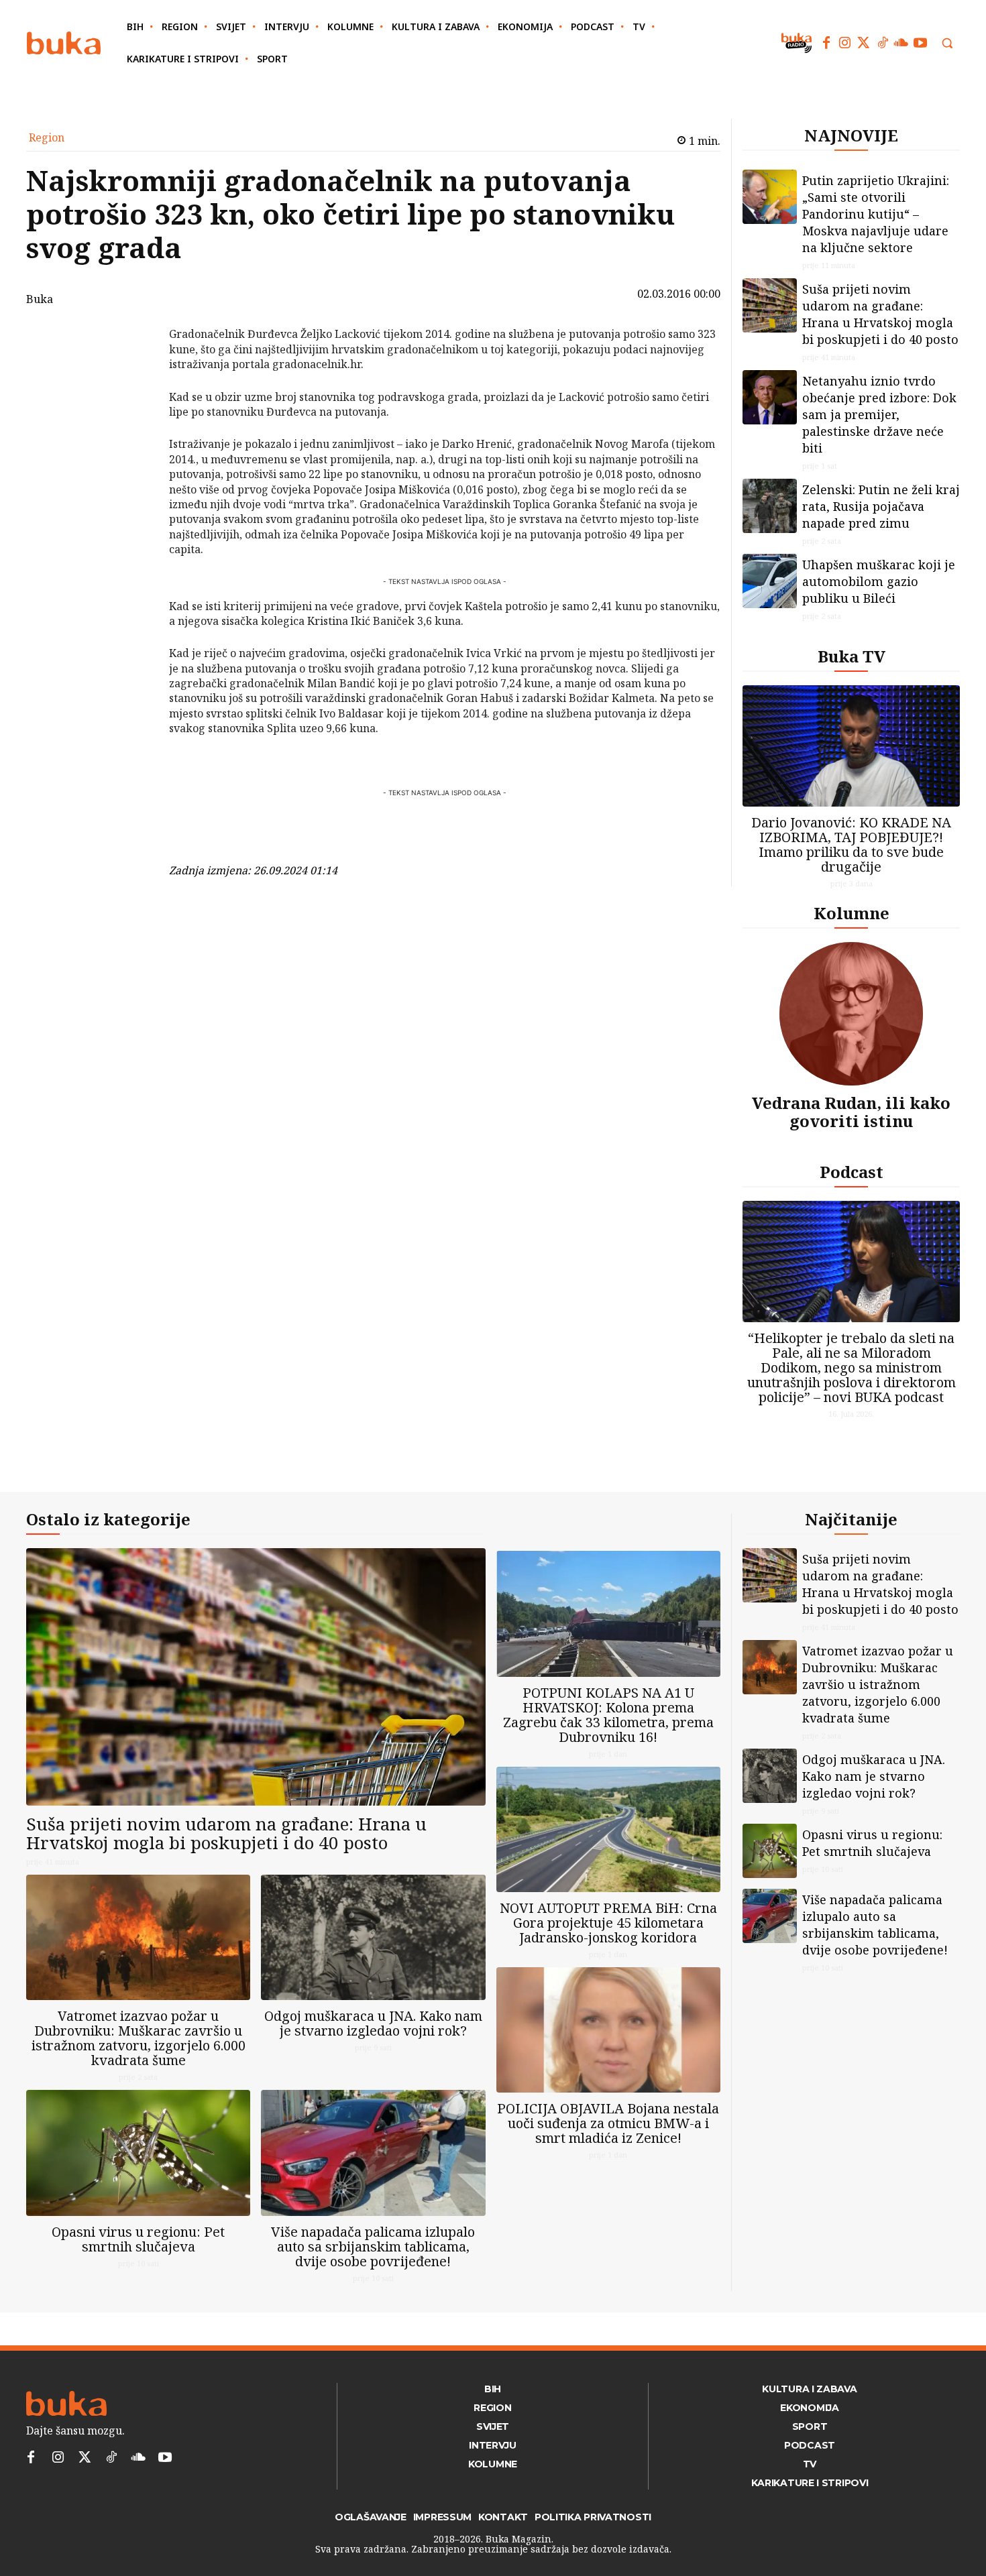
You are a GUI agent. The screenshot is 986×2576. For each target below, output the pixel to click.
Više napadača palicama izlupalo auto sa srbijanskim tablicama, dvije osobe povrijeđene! (373, 2246)
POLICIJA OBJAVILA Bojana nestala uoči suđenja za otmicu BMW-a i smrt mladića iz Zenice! (608, 2123)
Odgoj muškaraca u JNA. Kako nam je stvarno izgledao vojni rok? (373, 2023)
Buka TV (852, 656)
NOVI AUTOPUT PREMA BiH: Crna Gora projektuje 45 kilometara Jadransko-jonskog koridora (608, 1923)
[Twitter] (864, 43)
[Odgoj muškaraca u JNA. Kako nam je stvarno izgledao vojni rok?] (373, 1937)
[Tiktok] (883, 43)
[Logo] (64, 43)
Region (47, 137)
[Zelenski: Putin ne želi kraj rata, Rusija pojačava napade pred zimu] (770, 506)
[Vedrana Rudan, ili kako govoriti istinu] (851, 1014)
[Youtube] (920, 43)
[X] (134, 371)
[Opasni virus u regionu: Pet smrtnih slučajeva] (138, 2153)
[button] (947, 43)
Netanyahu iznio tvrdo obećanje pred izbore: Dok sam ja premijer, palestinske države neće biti (879, 414)
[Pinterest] (134, 403)
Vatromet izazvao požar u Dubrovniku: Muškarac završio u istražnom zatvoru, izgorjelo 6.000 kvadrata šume (139, 2038)
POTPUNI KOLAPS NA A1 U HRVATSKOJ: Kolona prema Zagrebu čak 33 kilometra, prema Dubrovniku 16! (608, 1715)
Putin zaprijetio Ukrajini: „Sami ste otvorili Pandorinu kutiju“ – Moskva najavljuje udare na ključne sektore (876, 214)
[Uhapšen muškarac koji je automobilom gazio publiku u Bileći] (770, 581)
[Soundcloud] (901, 43)
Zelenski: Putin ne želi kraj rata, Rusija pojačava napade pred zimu (881, 506)
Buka (40, 299)
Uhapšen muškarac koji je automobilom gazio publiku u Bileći (879, 581)
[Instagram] (845, 43)
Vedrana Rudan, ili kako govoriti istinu (851, 1111)
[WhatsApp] (134, 434)
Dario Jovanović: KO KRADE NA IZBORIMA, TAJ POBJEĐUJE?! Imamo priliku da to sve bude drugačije (851, 844)
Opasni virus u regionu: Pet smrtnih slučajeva (138, 2239)
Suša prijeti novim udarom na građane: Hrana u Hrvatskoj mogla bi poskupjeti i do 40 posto (880, 314)
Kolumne (852, 913)
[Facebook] (826, 43)
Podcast (852, 1172)
